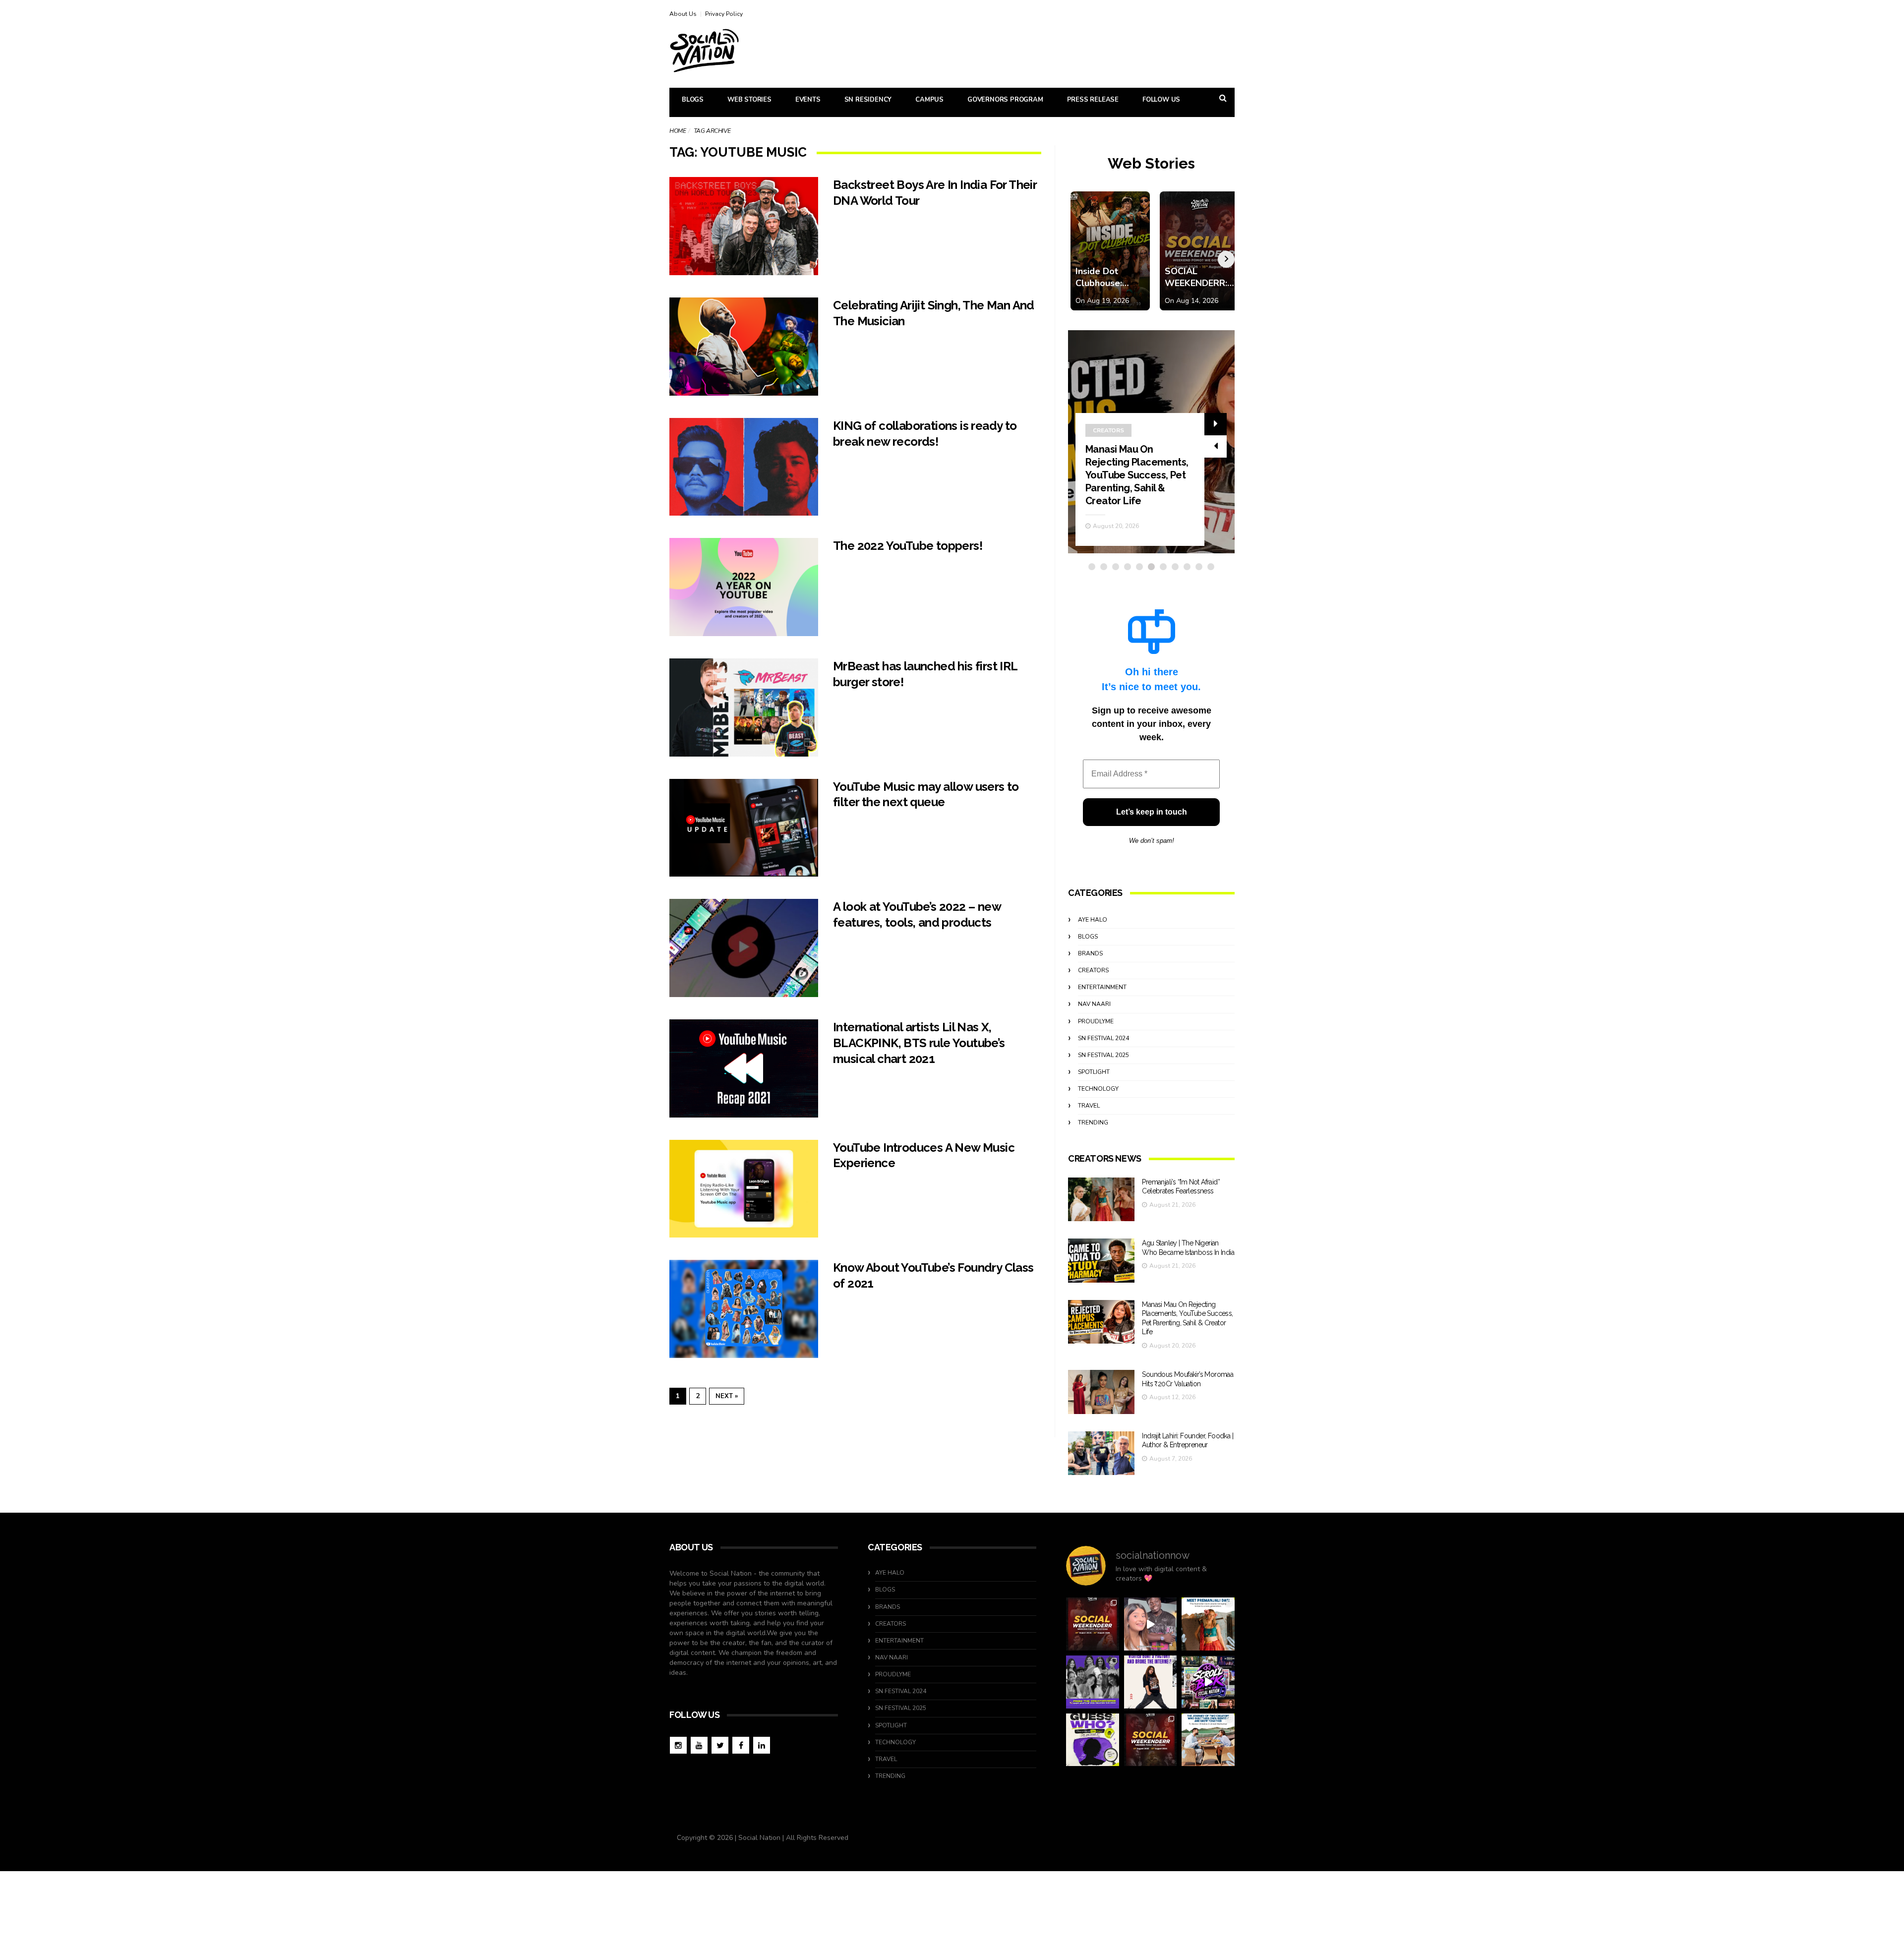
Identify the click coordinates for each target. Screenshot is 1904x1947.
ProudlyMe (1096, 1021)
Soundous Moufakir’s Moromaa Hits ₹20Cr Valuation (1132, 488)
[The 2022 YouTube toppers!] (744, 587)
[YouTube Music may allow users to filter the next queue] (744, 828)
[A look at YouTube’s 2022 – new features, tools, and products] (744, 948)
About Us (683, 14)
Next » (727, 1396)
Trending (1093, 1122)
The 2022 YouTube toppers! (908, 546)
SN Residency (868, 100)
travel (1089, 1106)
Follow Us (1161, 100)
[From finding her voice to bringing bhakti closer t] (1208, 1624)
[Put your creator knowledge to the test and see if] (1093, 1740)
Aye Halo (1093, 920)
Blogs (693, 100)
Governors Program (1005, 100)
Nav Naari (1094, 1004)
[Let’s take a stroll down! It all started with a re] (1208, 1682)
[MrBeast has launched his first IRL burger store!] (744, 708)
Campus (929, 100)
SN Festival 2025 (1103, 1055)
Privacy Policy (724, 14)
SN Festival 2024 (1103, 1038)
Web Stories (749, 100)
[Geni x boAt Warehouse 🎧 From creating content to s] (1151, 1682)
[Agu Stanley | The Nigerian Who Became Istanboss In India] (1101, 1261)
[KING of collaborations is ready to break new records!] (744, 467)
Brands (1090, 953)
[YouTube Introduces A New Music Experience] (744, 1189)
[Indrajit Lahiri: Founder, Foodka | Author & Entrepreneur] (1101, 1453)
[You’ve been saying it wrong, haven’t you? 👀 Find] (1151, 1624)
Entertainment (1102, 987)
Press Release (1093, 100)
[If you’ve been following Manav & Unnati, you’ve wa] (1208, 1740)
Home (678, 131)
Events (808, 100)
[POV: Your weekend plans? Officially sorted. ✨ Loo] (1093, 1624)
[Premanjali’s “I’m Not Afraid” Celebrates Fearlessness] (1101, 1200)
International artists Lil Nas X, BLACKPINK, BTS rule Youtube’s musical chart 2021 (919, 1043)
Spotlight (1094, 1072)
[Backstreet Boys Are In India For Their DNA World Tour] (744, 226)
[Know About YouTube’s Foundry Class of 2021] (744, 1309)
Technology (1098, 1089)
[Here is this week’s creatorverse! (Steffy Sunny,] (1093, 1682)
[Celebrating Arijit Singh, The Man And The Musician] (744, 347)
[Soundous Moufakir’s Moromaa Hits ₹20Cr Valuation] (1101, 1392)
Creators (1108, 456)
